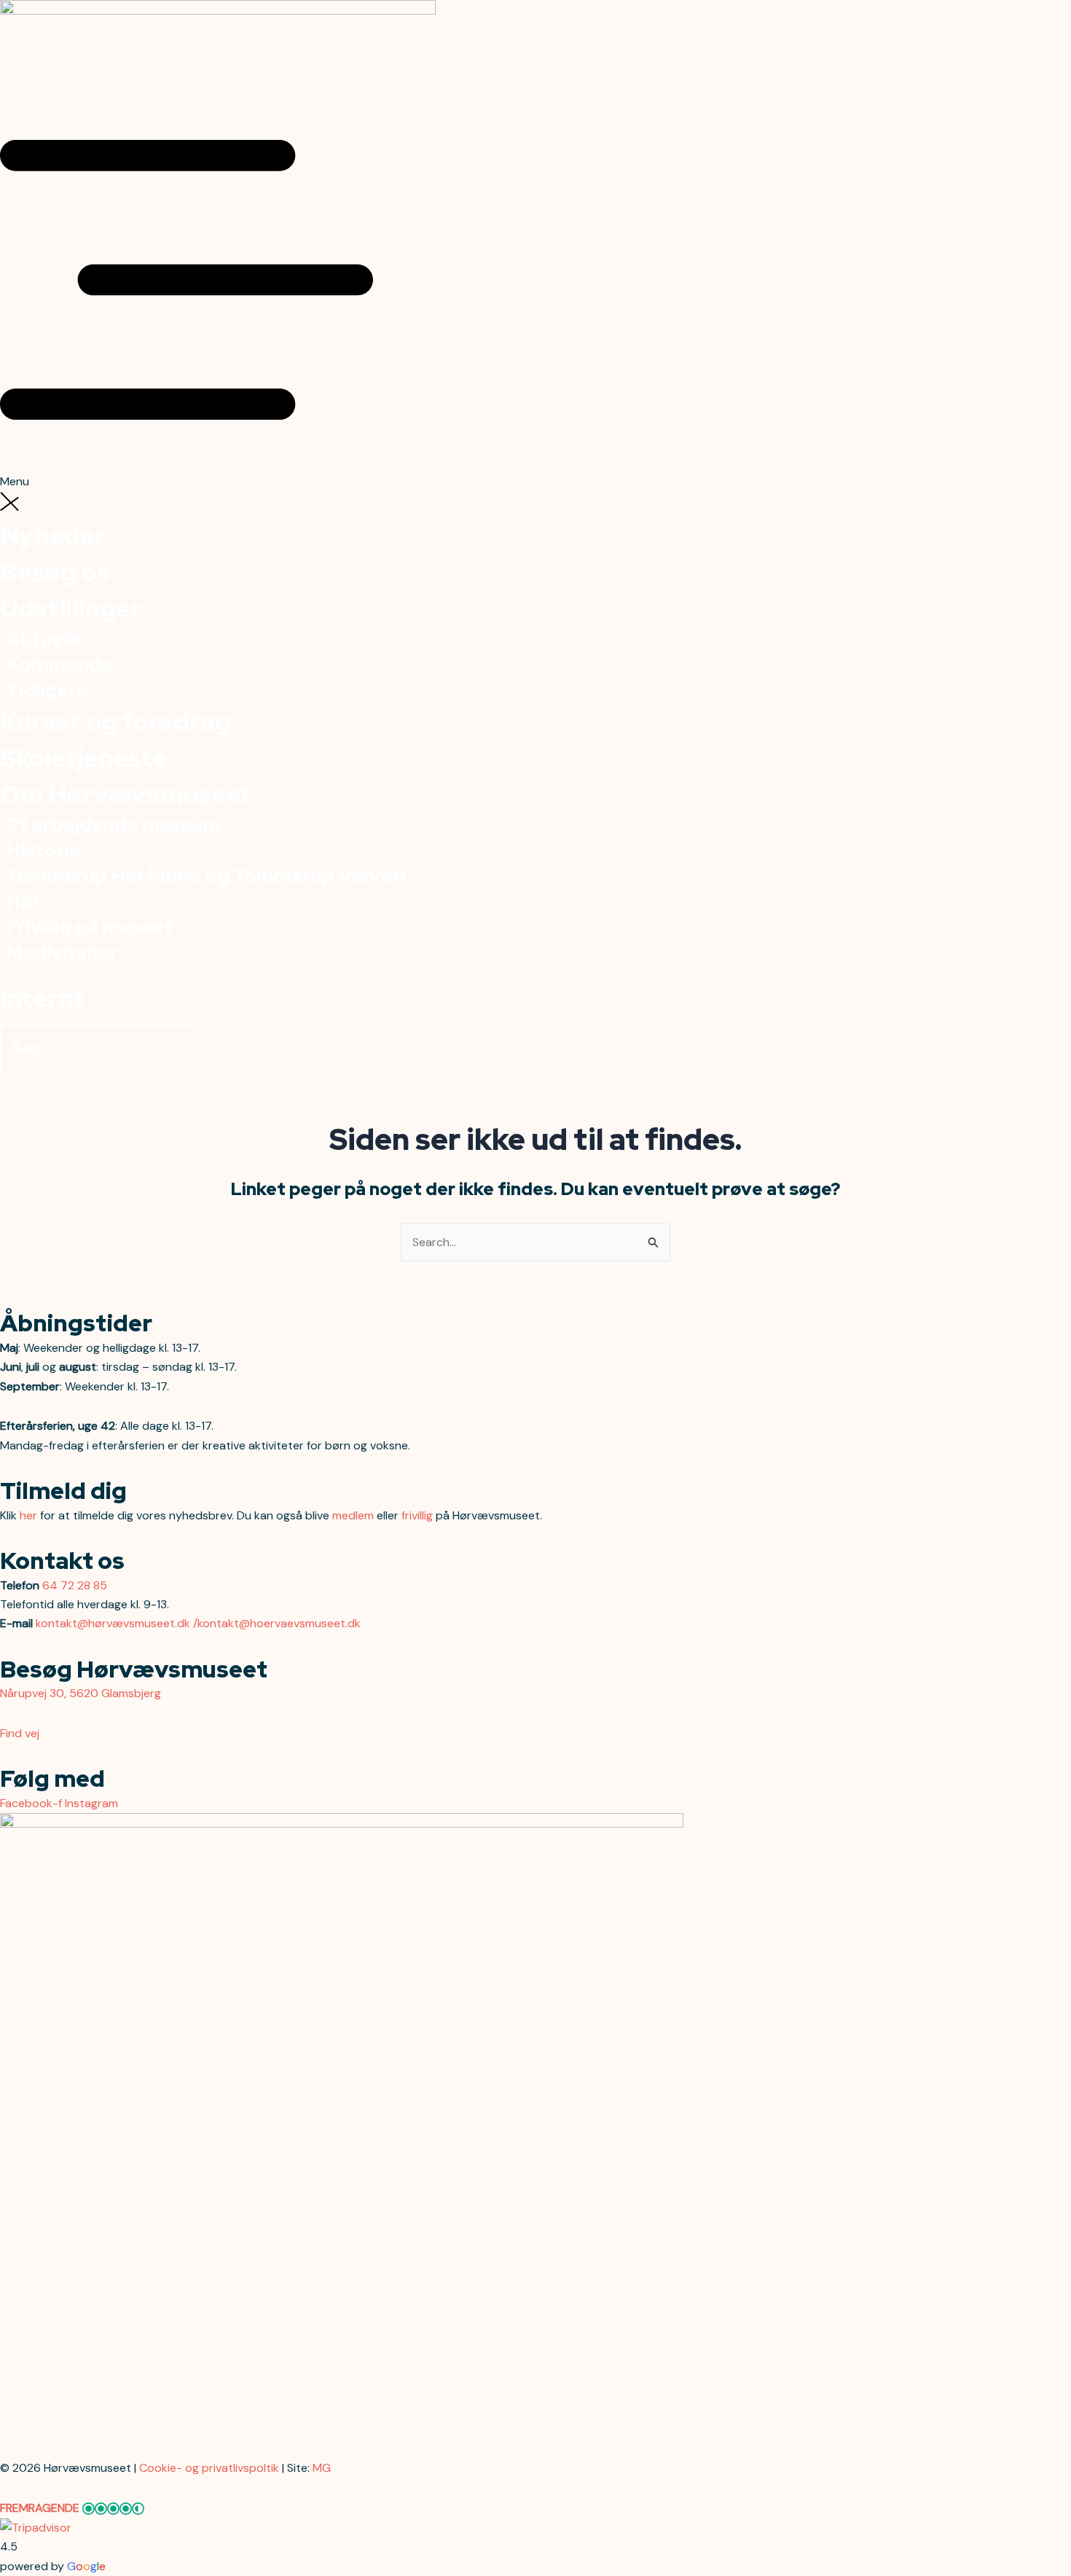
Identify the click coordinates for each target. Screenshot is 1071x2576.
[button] (535, 293)
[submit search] (213, 1053)
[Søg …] (101, 1049)
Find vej (20, 1733)
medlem (353, 1515)
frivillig (417, 1515)
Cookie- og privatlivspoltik (209, 2468)
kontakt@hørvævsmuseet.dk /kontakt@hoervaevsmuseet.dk (198, 1623)
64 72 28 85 (75, 1585)
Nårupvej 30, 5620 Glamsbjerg (81, 1693)
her (28, 1515)
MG (322, 2468)
